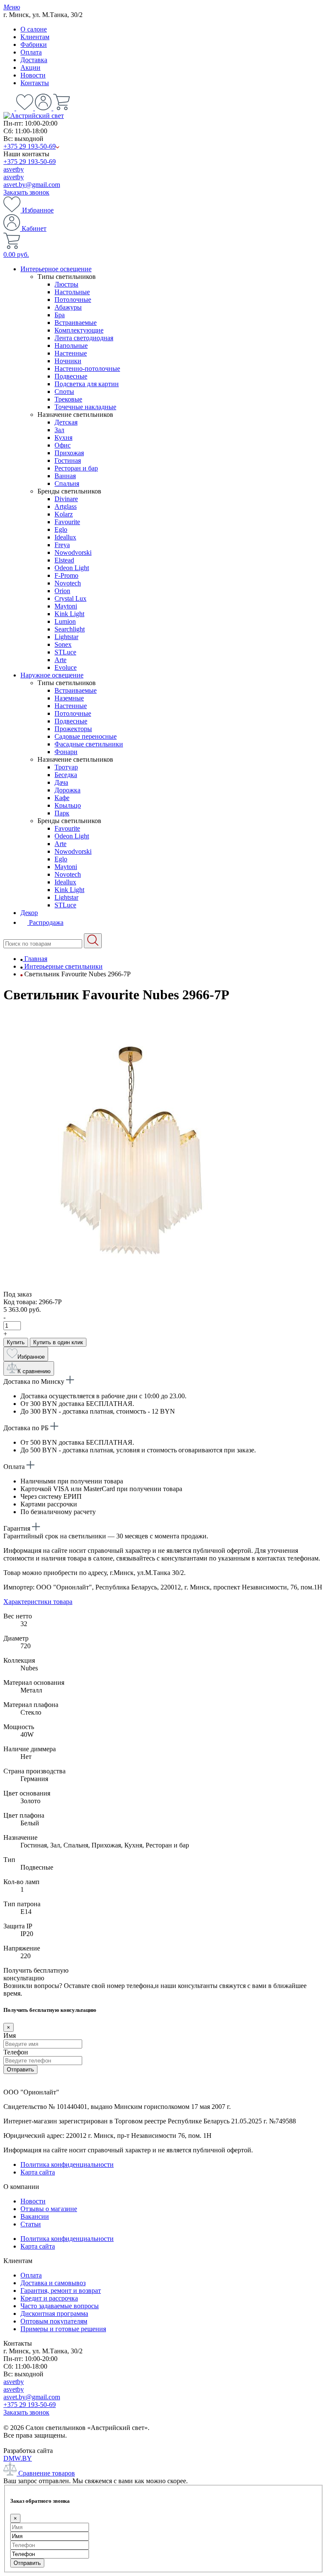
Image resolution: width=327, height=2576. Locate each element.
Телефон (16, 2052)
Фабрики (34, 44)
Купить (16, 1342)
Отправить (20, 2070)
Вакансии (35, 2216)
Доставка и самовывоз (53, 2283)
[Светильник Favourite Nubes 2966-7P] (131, 1287)
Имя (10, 2035)
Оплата (31, 52)
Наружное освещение (52, 675)
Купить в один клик (58, 1342)
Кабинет (33, 228)
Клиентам (35, 37)
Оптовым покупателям (54, 2321)
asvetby (14, 169)
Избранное (37, 210)
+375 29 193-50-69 (30, 146)
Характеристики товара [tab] (38, 1602)
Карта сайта (38, 2172)
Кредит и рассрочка (49, 2298)
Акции (30, 67)
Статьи (31, 2224)
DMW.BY (18, 2458)
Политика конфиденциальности (67, 2164)
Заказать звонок (26, 192)
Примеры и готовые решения (63, 2329)
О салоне (34, 29)
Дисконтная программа (54, 2314)
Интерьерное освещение (56, 269)
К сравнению (34, 1371)
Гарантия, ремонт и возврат (61, 2291)
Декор (29, 913)
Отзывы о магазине (49, 2209)
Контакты (35, 83)
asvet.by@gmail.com (32, 185)
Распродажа (45, 922)
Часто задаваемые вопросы (60, 2306)
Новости (33, 75)
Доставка (34, 60)
